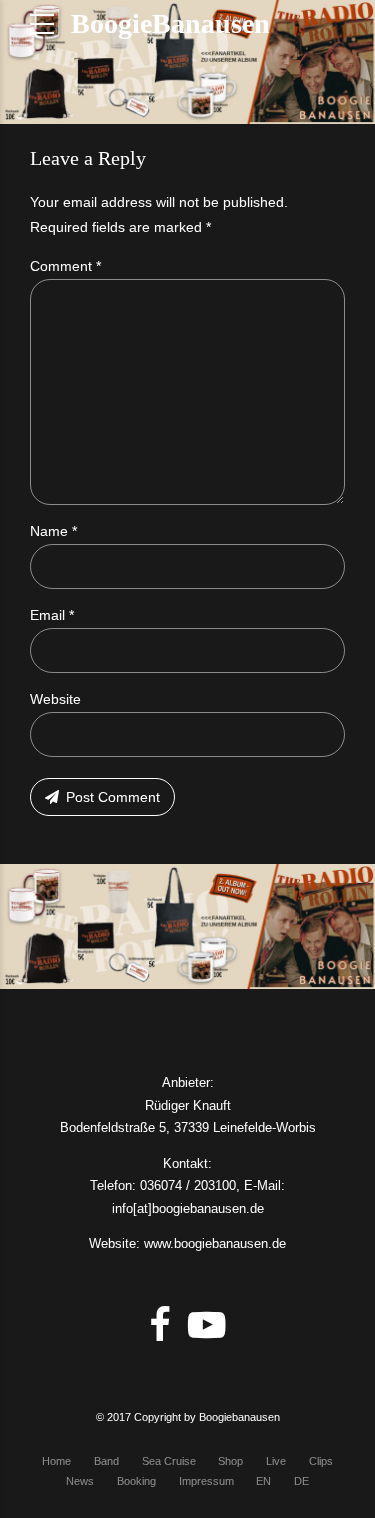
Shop (230, 1461)
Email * (52, 615)
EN (263, 1481)
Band (106, 1461)
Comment (65, 266)
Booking (136, 1481)
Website (55, 699)
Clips (321, 1461)
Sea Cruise (169, 1461)
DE (301, 1481)
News (80, 1481)
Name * (53, 531)
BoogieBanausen (170, 23)
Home (56, 1461)
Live (276, 1461)
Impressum (206, 1481)
